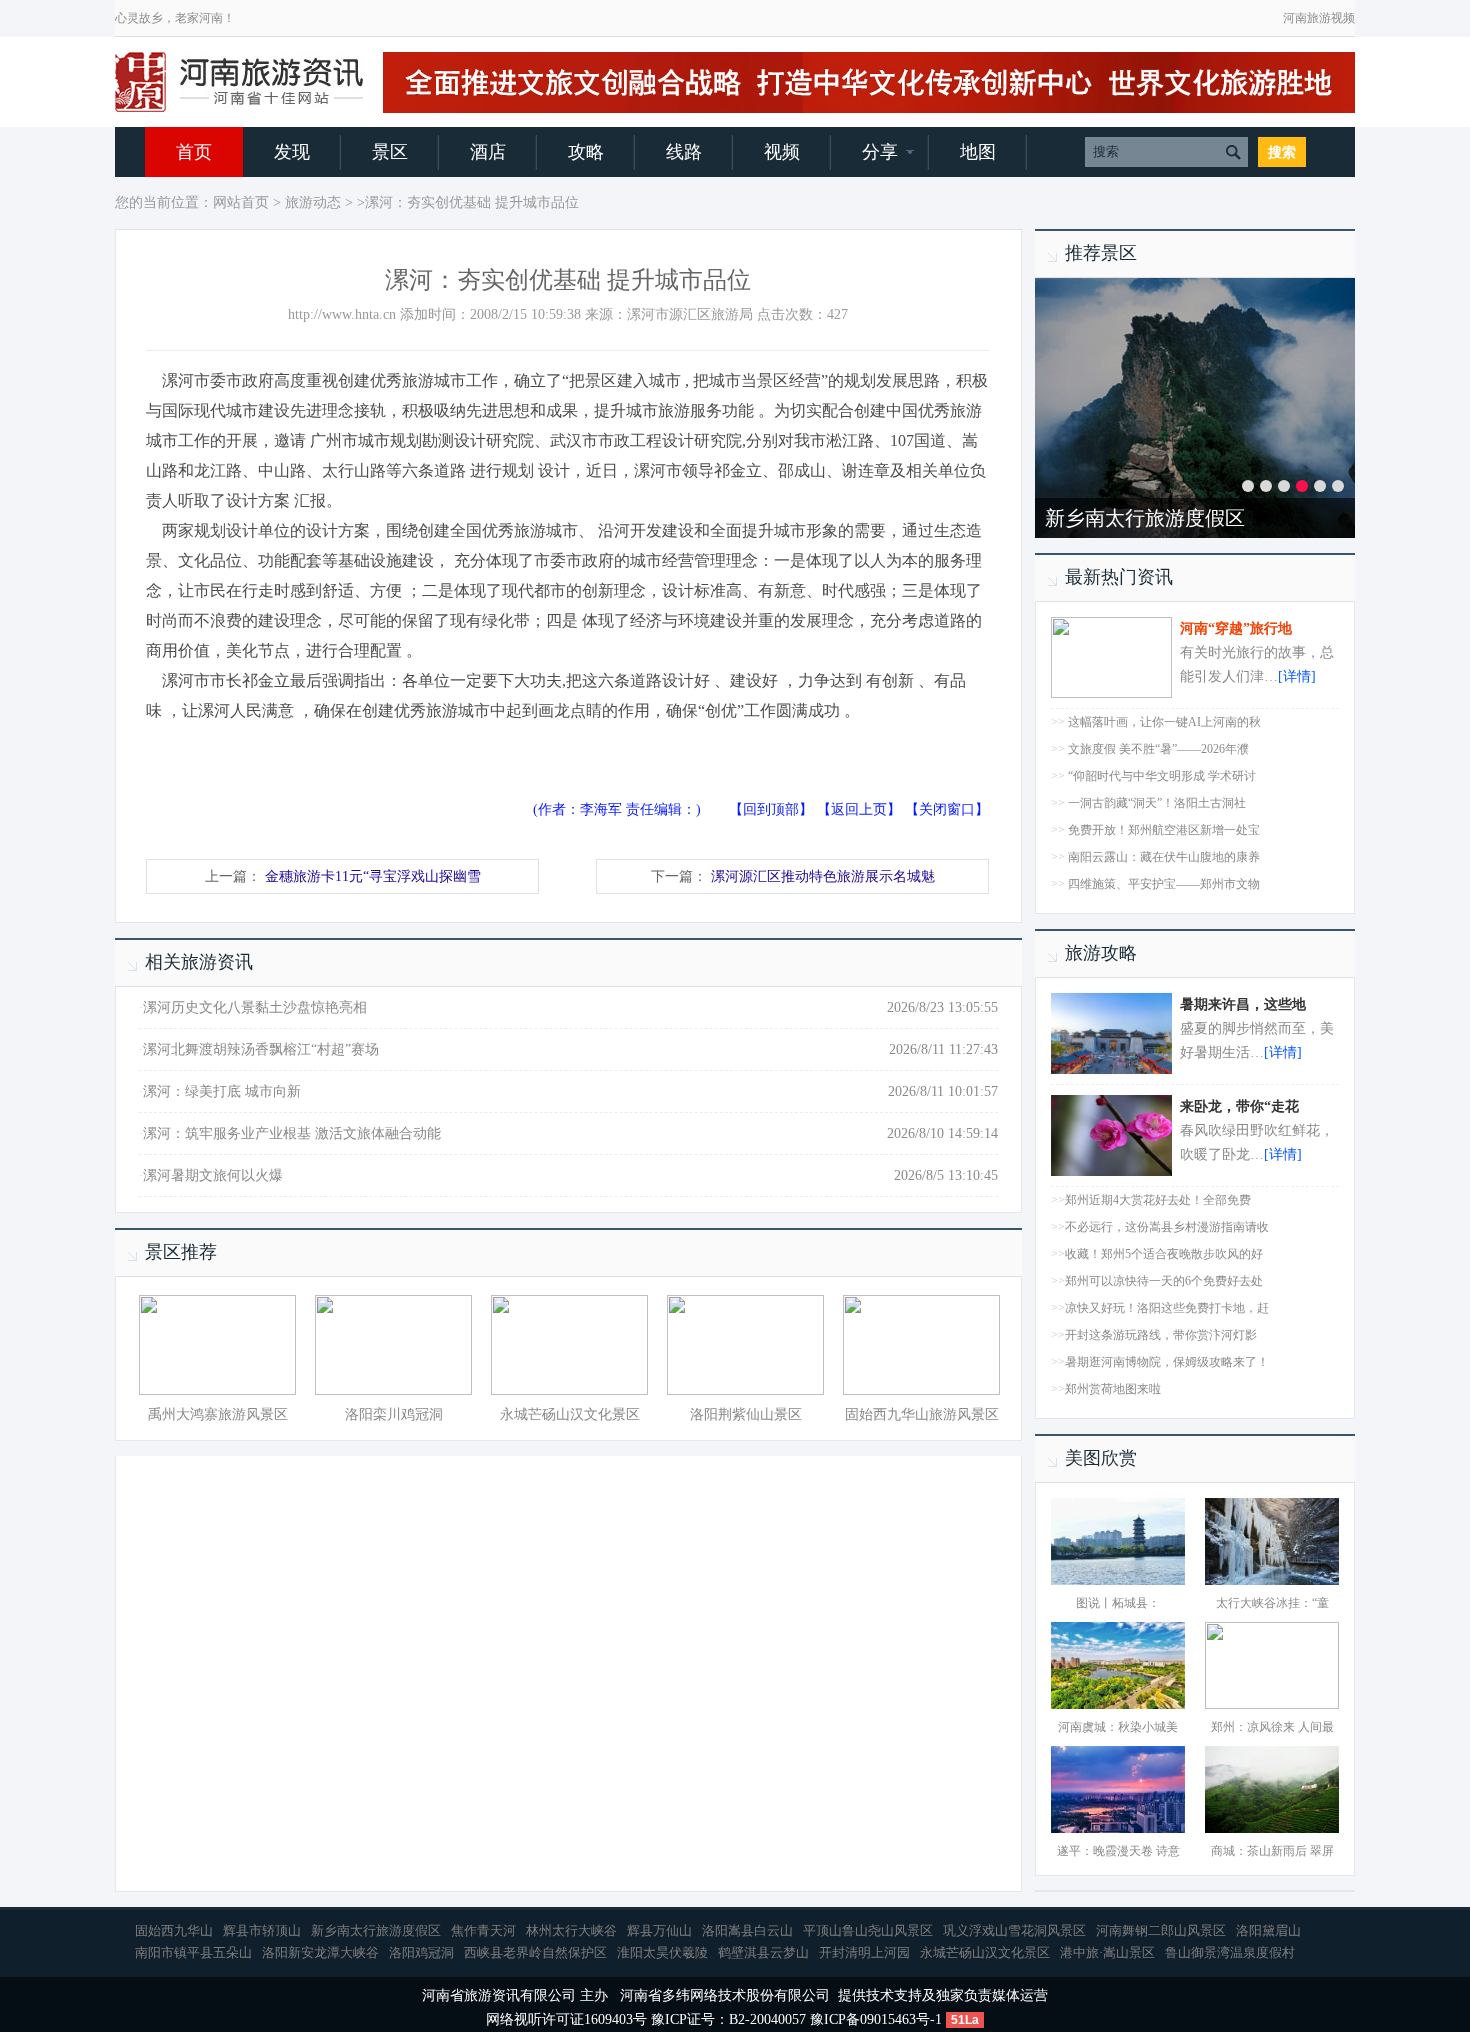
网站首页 (241, 202)
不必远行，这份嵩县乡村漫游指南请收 (1167, 1227)
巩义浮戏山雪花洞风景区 (1014, 1930)
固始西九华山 (174, 1930)
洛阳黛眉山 (1268, 1930)
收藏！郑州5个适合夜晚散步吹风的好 (1164, 1254)
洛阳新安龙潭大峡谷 (320, 1952)
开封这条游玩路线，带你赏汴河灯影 (1161, 1335)
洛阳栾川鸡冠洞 (394, 1414)
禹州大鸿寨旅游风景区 (218, 1414)
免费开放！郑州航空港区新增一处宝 (1164, 830)
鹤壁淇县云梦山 (763, 1952)
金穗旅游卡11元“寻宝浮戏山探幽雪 (373, 876)
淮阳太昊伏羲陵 (662, 1952)
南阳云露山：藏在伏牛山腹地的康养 (1164, 857)
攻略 (586, 152)
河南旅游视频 (1319, 18)
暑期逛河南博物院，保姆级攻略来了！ (1167, 1362)
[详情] (1297, 676)
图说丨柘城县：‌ (1118, 1603)
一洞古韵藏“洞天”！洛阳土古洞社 (1157, 803)
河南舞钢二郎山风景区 (1161, 1930)
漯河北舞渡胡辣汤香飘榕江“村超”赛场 (261, 1049)
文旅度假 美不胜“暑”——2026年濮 (1158, 749)
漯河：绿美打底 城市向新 (222, 1091)
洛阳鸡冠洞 (421, 1952)
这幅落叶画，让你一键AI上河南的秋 (1164, 722)
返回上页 (859, 809)
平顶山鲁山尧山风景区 (868, 1930)
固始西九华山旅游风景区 (922, 1414)
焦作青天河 (483, 1930)
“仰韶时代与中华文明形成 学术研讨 (1162, 776)
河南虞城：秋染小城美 (1118, 1727)
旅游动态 (313, 202)
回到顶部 (771, 809)
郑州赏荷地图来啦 (1113, 1389)
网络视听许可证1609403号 (566, 2019)
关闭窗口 (947, 809)
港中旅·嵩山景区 (1107, 1952)
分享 (880, 152)
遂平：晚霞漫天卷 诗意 (1118, 1851)
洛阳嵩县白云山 (747, 1930)
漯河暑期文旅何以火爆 (213, 1175)
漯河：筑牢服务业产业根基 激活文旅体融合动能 (292, 1133)
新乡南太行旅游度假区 (1145, 518)
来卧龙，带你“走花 (1239, 1106)
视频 (782, 152)
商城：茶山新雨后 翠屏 (1272, 1851)
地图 (978, 152)
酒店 (488, 152)
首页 (194, 152)
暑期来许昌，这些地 (1243, 1004)
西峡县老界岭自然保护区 (535, 1952)
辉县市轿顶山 (262, 1930)
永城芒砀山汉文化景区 (570, 1414)
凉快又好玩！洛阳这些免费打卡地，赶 (1167, 1308)
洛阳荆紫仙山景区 (746, 1414)
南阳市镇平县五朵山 (193, 1952)
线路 (684, 152)
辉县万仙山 (659, 1930)
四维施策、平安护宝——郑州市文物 (1164, 884)
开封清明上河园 (864, 1952)
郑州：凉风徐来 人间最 (1272, 1727)
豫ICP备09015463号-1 (876, 2019)
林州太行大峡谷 (571, 1930)
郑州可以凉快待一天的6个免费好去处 (1164, 1281)
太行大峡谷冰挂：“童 (1272, 1603)
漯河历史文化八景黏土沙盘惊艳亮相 (255, 1007)
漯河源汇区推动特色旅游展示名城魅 (823, 876)
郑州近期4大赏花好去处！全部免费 (1158, 1200)
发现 (292, 152)
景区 (390, 152)
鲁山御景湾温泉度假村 (1230, 1952)
